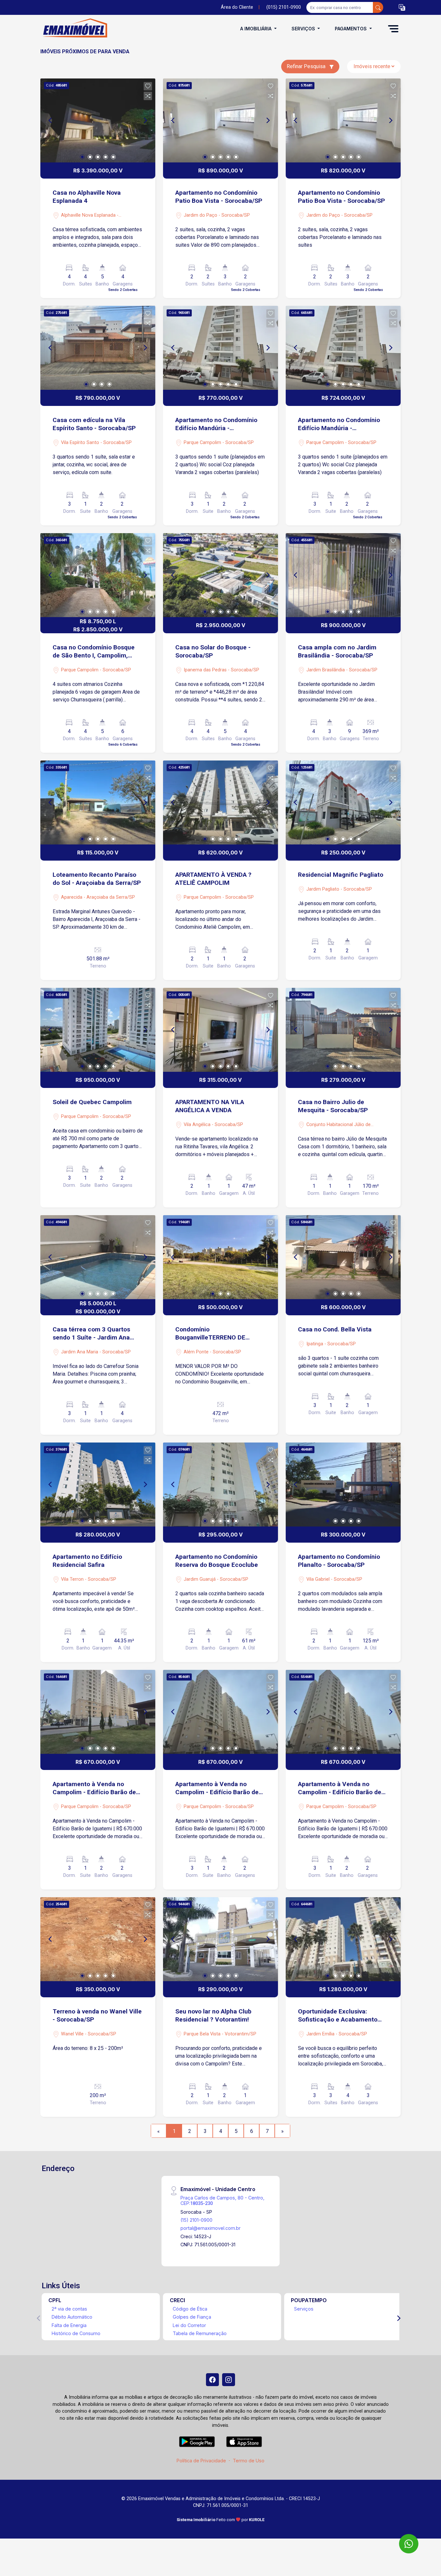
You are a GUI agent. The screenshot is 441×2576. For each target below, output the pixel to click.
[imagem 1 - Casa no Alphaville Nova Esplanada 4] (98, 120)
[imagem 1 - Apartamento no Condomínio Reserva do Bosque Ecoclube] (221, 1485)
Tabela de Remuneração (200, 2333)
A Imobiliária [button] (256, 29)
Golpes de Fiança (192, 2317)
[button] (402, 8)
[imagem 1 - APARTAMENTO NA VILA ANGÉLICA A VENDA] (221, 1030)
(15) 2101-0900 (196, 2220)
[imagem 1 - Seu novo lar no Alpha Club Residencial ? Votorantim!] (221, 1939)
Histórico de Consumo (76, 2333)
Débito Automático (72, 2317)
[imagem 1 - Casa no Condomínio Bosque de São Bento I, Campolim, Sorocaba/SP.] (98, 575)
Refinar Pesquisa (307, 66)
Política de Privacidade (201, 2461)
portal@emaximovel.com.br (210, 2228)
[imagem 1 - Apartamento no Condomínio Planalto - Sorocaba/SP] (343, 1485)
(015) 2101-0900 (284, 7)
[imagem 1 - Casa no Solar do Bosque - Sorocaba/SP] (221, 575)
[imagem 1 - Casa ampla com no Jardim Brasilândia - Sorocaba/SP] (343, 575)
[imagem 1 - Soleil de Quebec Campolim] (98, 1030)
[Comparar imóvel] (148, 96)
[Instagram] (229, 2380)
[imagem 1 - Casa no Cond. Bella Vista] (343, 1257)
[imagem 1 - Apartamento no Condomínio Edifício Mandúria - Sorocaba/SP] (221, 348)
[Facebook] (212, 2380)
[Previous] (51, 120)
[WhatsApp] (409, 2544)
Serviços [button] (304, 29)
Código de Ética (190, 2309)
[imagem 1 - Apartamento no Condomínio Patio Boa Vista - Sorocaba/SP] (221, 120)
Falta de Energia (69, 2325)
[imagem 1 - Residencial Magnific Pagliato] (343, 802)
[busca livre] (378, 7)
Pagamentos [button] (351, 29)
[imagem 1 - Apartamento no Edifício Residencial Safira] (98, 1485)
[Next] (145, 120)
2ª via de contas (69, 2309)
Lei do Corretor (189, 2325)
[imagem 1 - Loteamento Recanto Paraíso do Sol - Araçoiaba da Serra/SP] (98, 802)
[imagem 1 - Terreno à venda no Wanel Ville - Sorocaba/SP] (98, 1939)
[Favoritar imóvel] (148, 86)
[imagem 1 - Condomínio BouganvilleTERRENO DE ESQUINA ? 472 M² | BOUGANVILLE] (221, 1257)
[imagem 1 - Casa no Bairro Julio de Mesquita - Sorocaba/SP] (343, 1030)
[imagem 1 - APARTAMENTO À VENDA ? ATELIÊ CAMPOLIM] (221, 802)
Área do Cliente (237, 7)
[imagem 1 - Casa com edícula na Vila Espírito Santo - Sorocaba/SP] (98, 348)
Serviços (304, 2309)
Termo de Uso (249, 2461)
